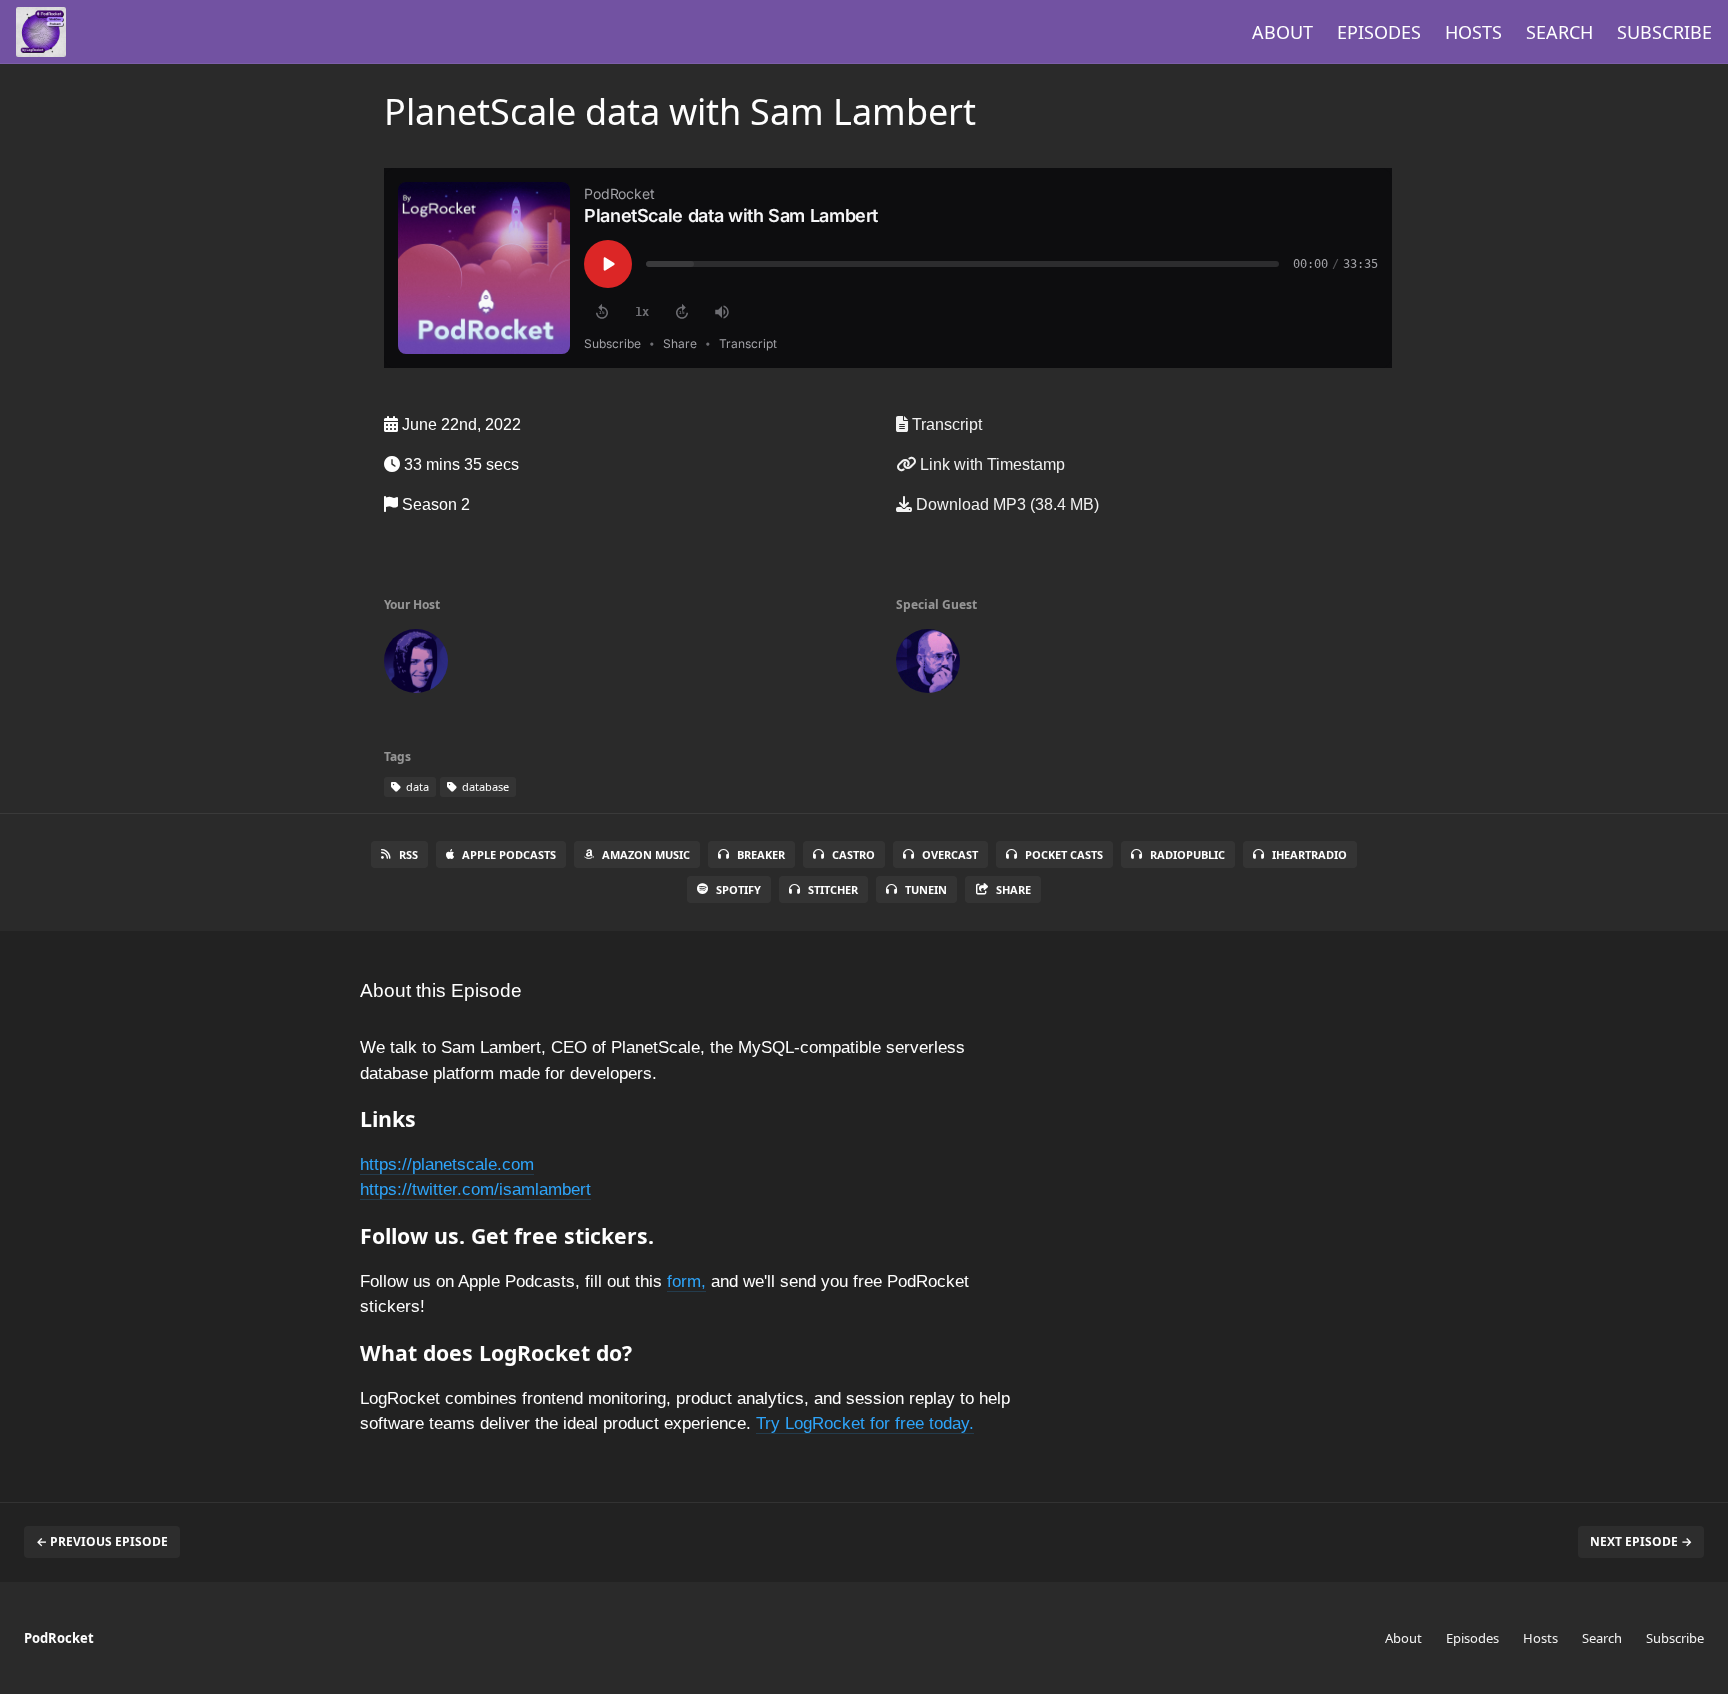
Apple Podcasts (509, 854)
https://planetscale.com (447, 1164)
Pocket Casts (1064, 854)
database (484, 786)
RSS (408, 854)
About (1282, 32)
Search (1559, 32)
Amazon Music (646, 854)
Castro (853, 854)
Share (1013, 889)
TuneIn (926, 889)
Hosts (1473, 32)
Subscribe (1664, 32)
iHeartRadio (1309, 854)
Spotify (738, 889)
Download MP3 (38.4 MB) (1005, 504)
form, (686, 1281)
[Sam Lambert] (928, 665)
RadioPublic (1187, 854)
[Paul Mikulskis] (416, 665)
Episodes (1379, 32)
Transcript (945, 424)
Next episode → (1641, 1541)
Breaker (761, 854)
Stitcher (833, 889)
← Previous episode (102, 1541)
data (416, 786)
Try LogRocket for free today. (865, 1423)
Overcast (950, 854)
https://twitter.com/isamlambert (475, 1189)
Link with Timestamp (990, 464)
